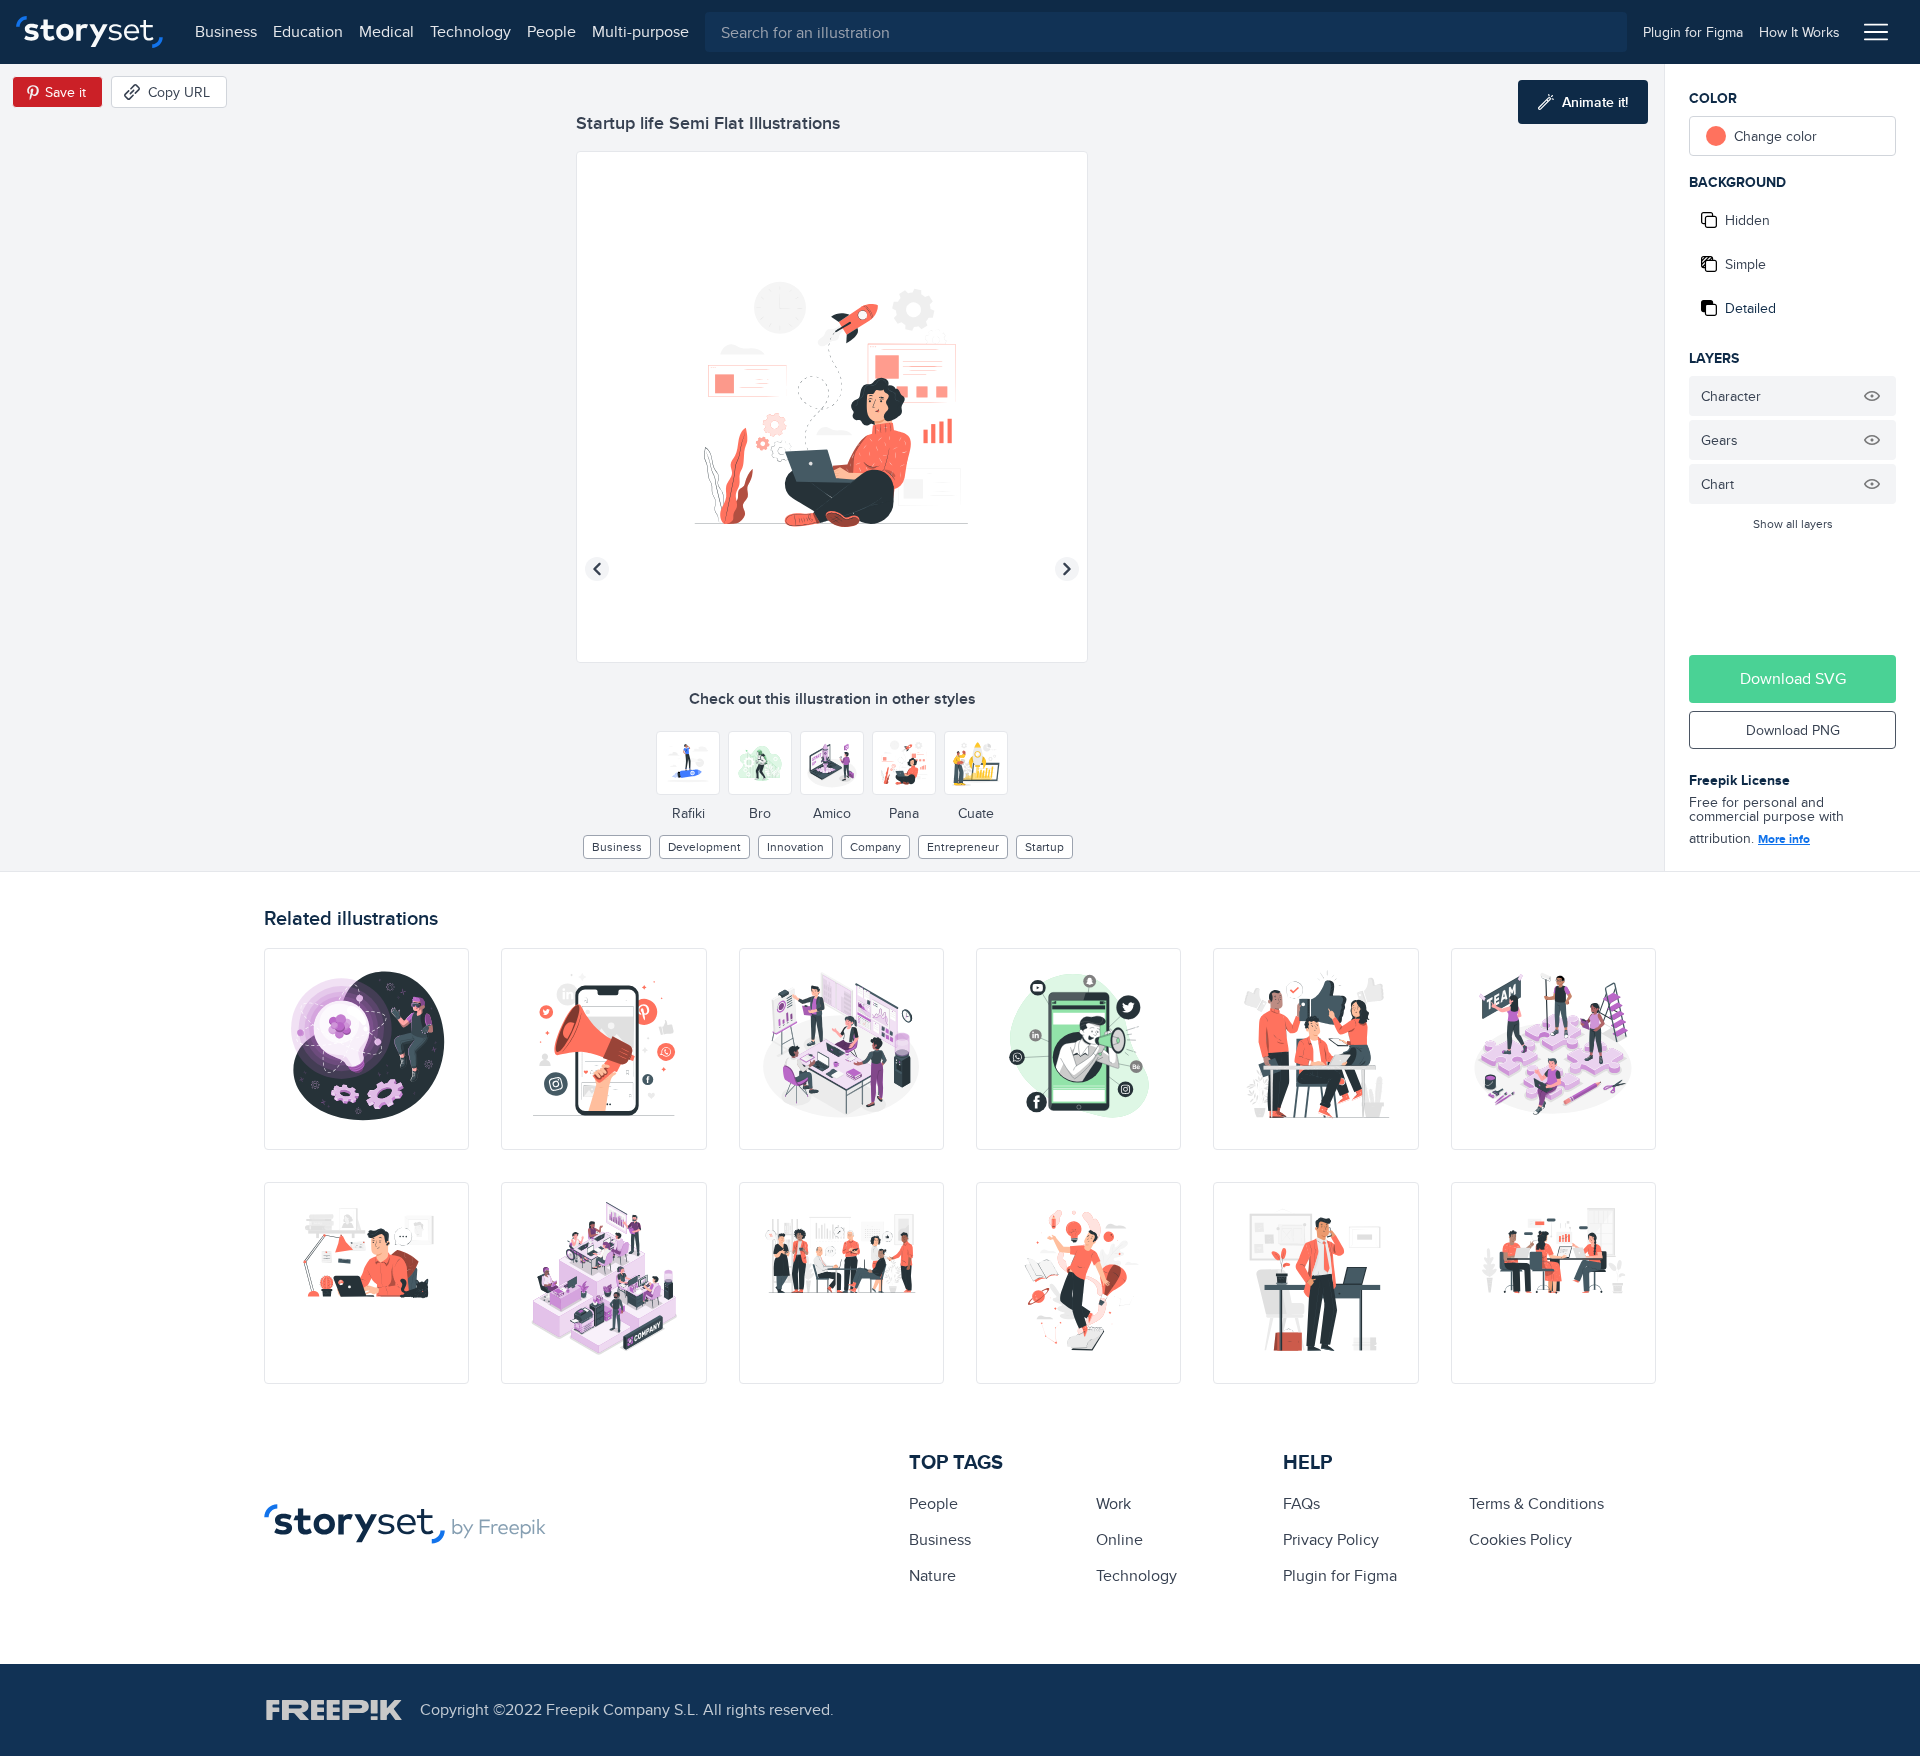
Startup (1044, 846)
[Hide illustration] (1872, 396)
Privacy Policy (1331, 1539)
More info (1784, 839)
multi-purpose (640, 31)
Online (1119, 1539)
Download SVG (1793, 678)
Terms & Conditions (1536, 1503)
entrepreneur (963, 846)
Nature (932, 1575)
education (308, 31)
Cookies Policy (1520, 1539)
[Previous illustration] (597, 569)
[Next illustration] (1067, 569)
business (226, 31)
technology (470, 31)
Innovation (795, 846)
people (551, 31)
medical (386, 31)
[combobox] (1166, 32)
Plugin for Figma (1340, 1575)
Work (1113, 1503)
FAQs (1301, 1503)
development (704, 846)
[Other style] (688, 763)
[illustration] (366, 1049)
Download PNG (1793, 730)
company (875, 846)
